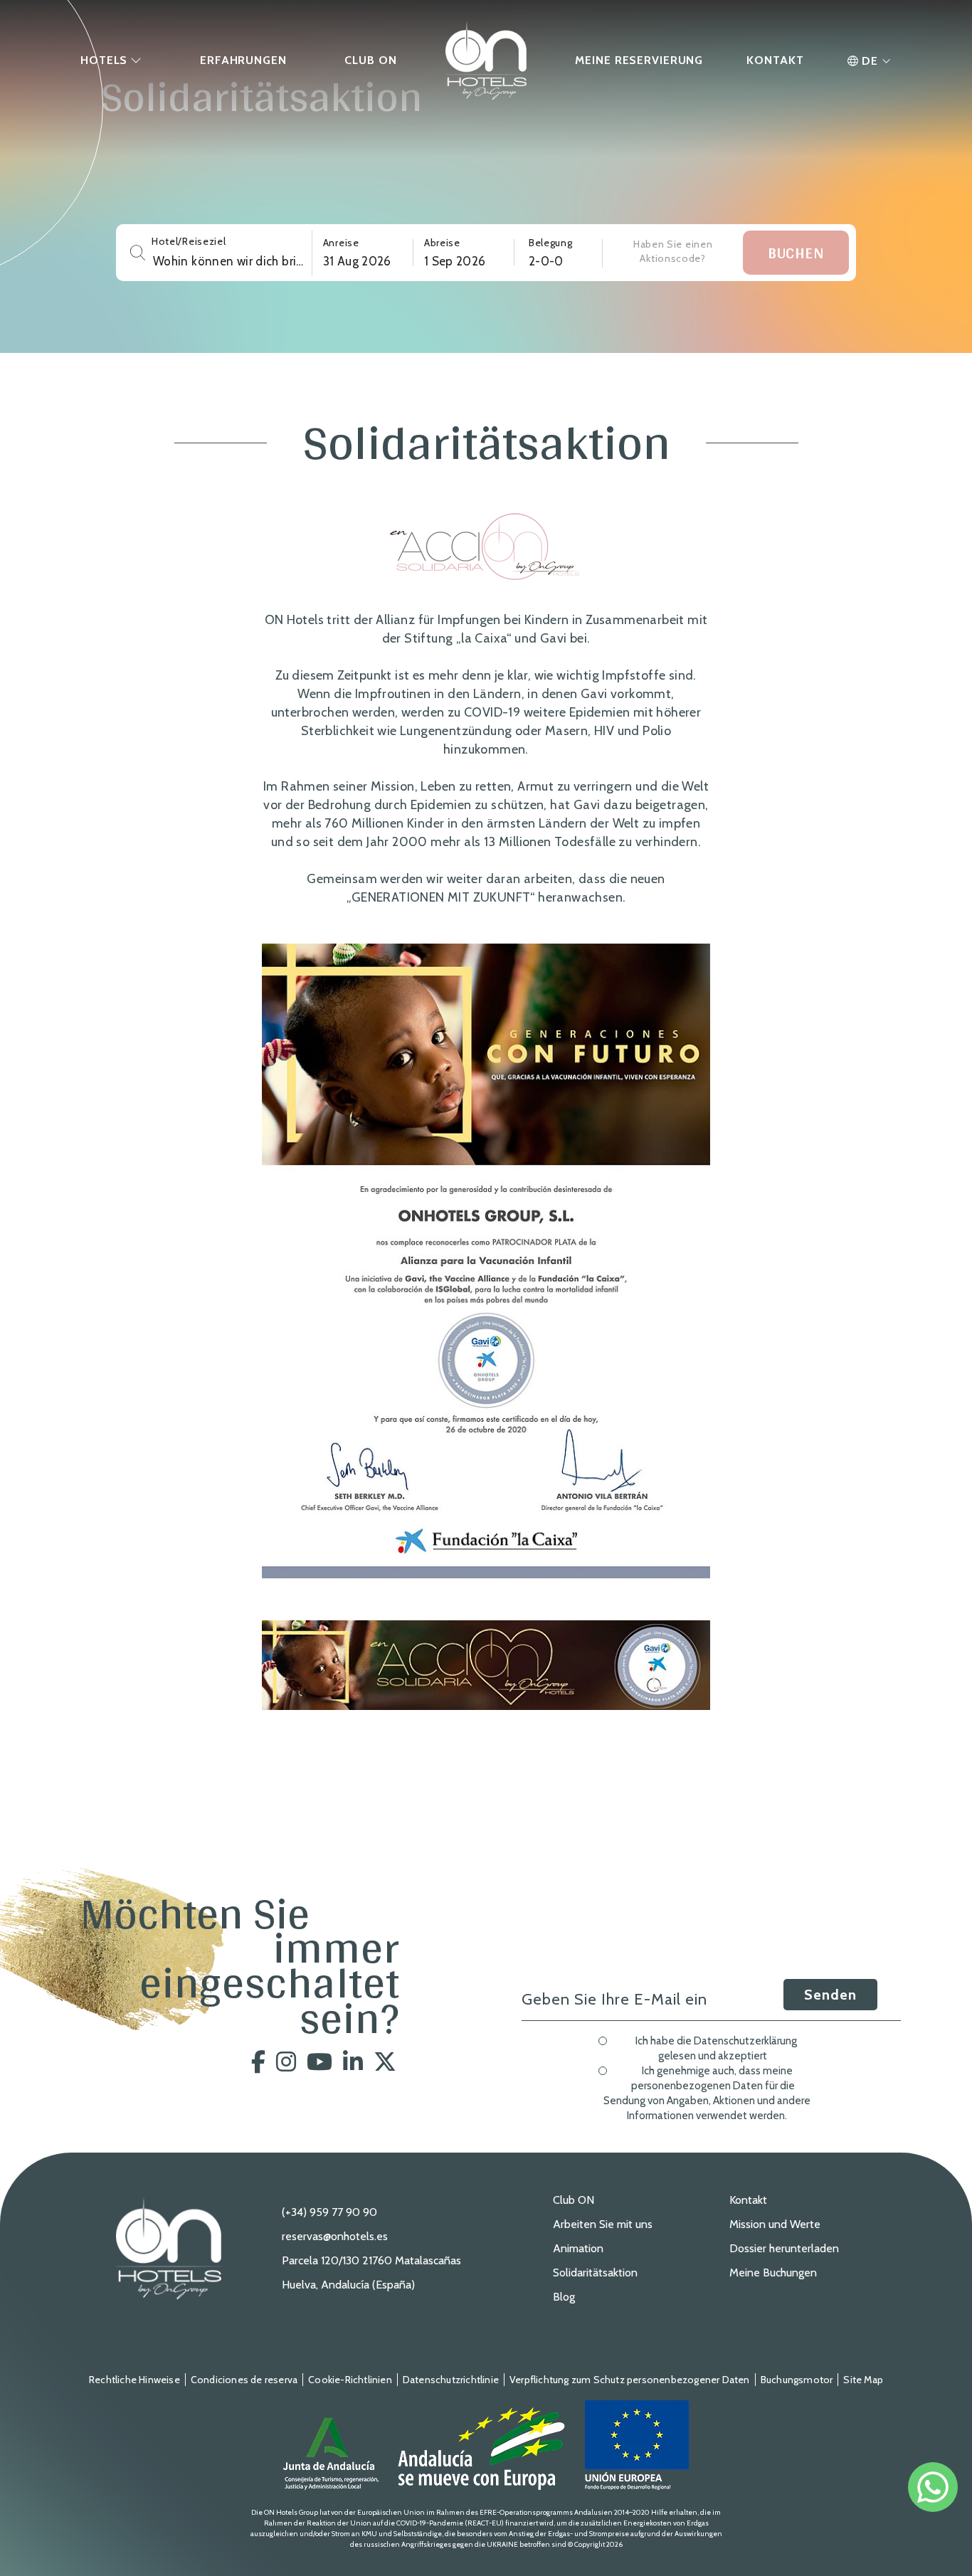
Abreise (442, 243)
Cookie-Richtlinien (350, 2380)
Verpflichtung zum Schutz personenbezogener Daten (630, 2380)
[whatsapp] (933, 2487)
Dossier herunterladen (784, 2248)
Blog (564, 2297)
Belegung (551, 243)
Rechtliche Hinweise (134, 2380)
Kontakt (748, 2200)
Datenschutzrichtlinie (451, 2380)
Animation (578, 2248)
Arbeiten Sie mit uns (603, 2224)
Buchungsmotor (797, 2380)
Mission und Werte (775, 2224)
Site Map (863, 2380)
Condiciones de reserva (244, 2380)
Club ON (574, 2200)
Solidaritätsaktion (595, 2273)
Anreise (341, 243)
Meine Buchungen (773, 2273)
